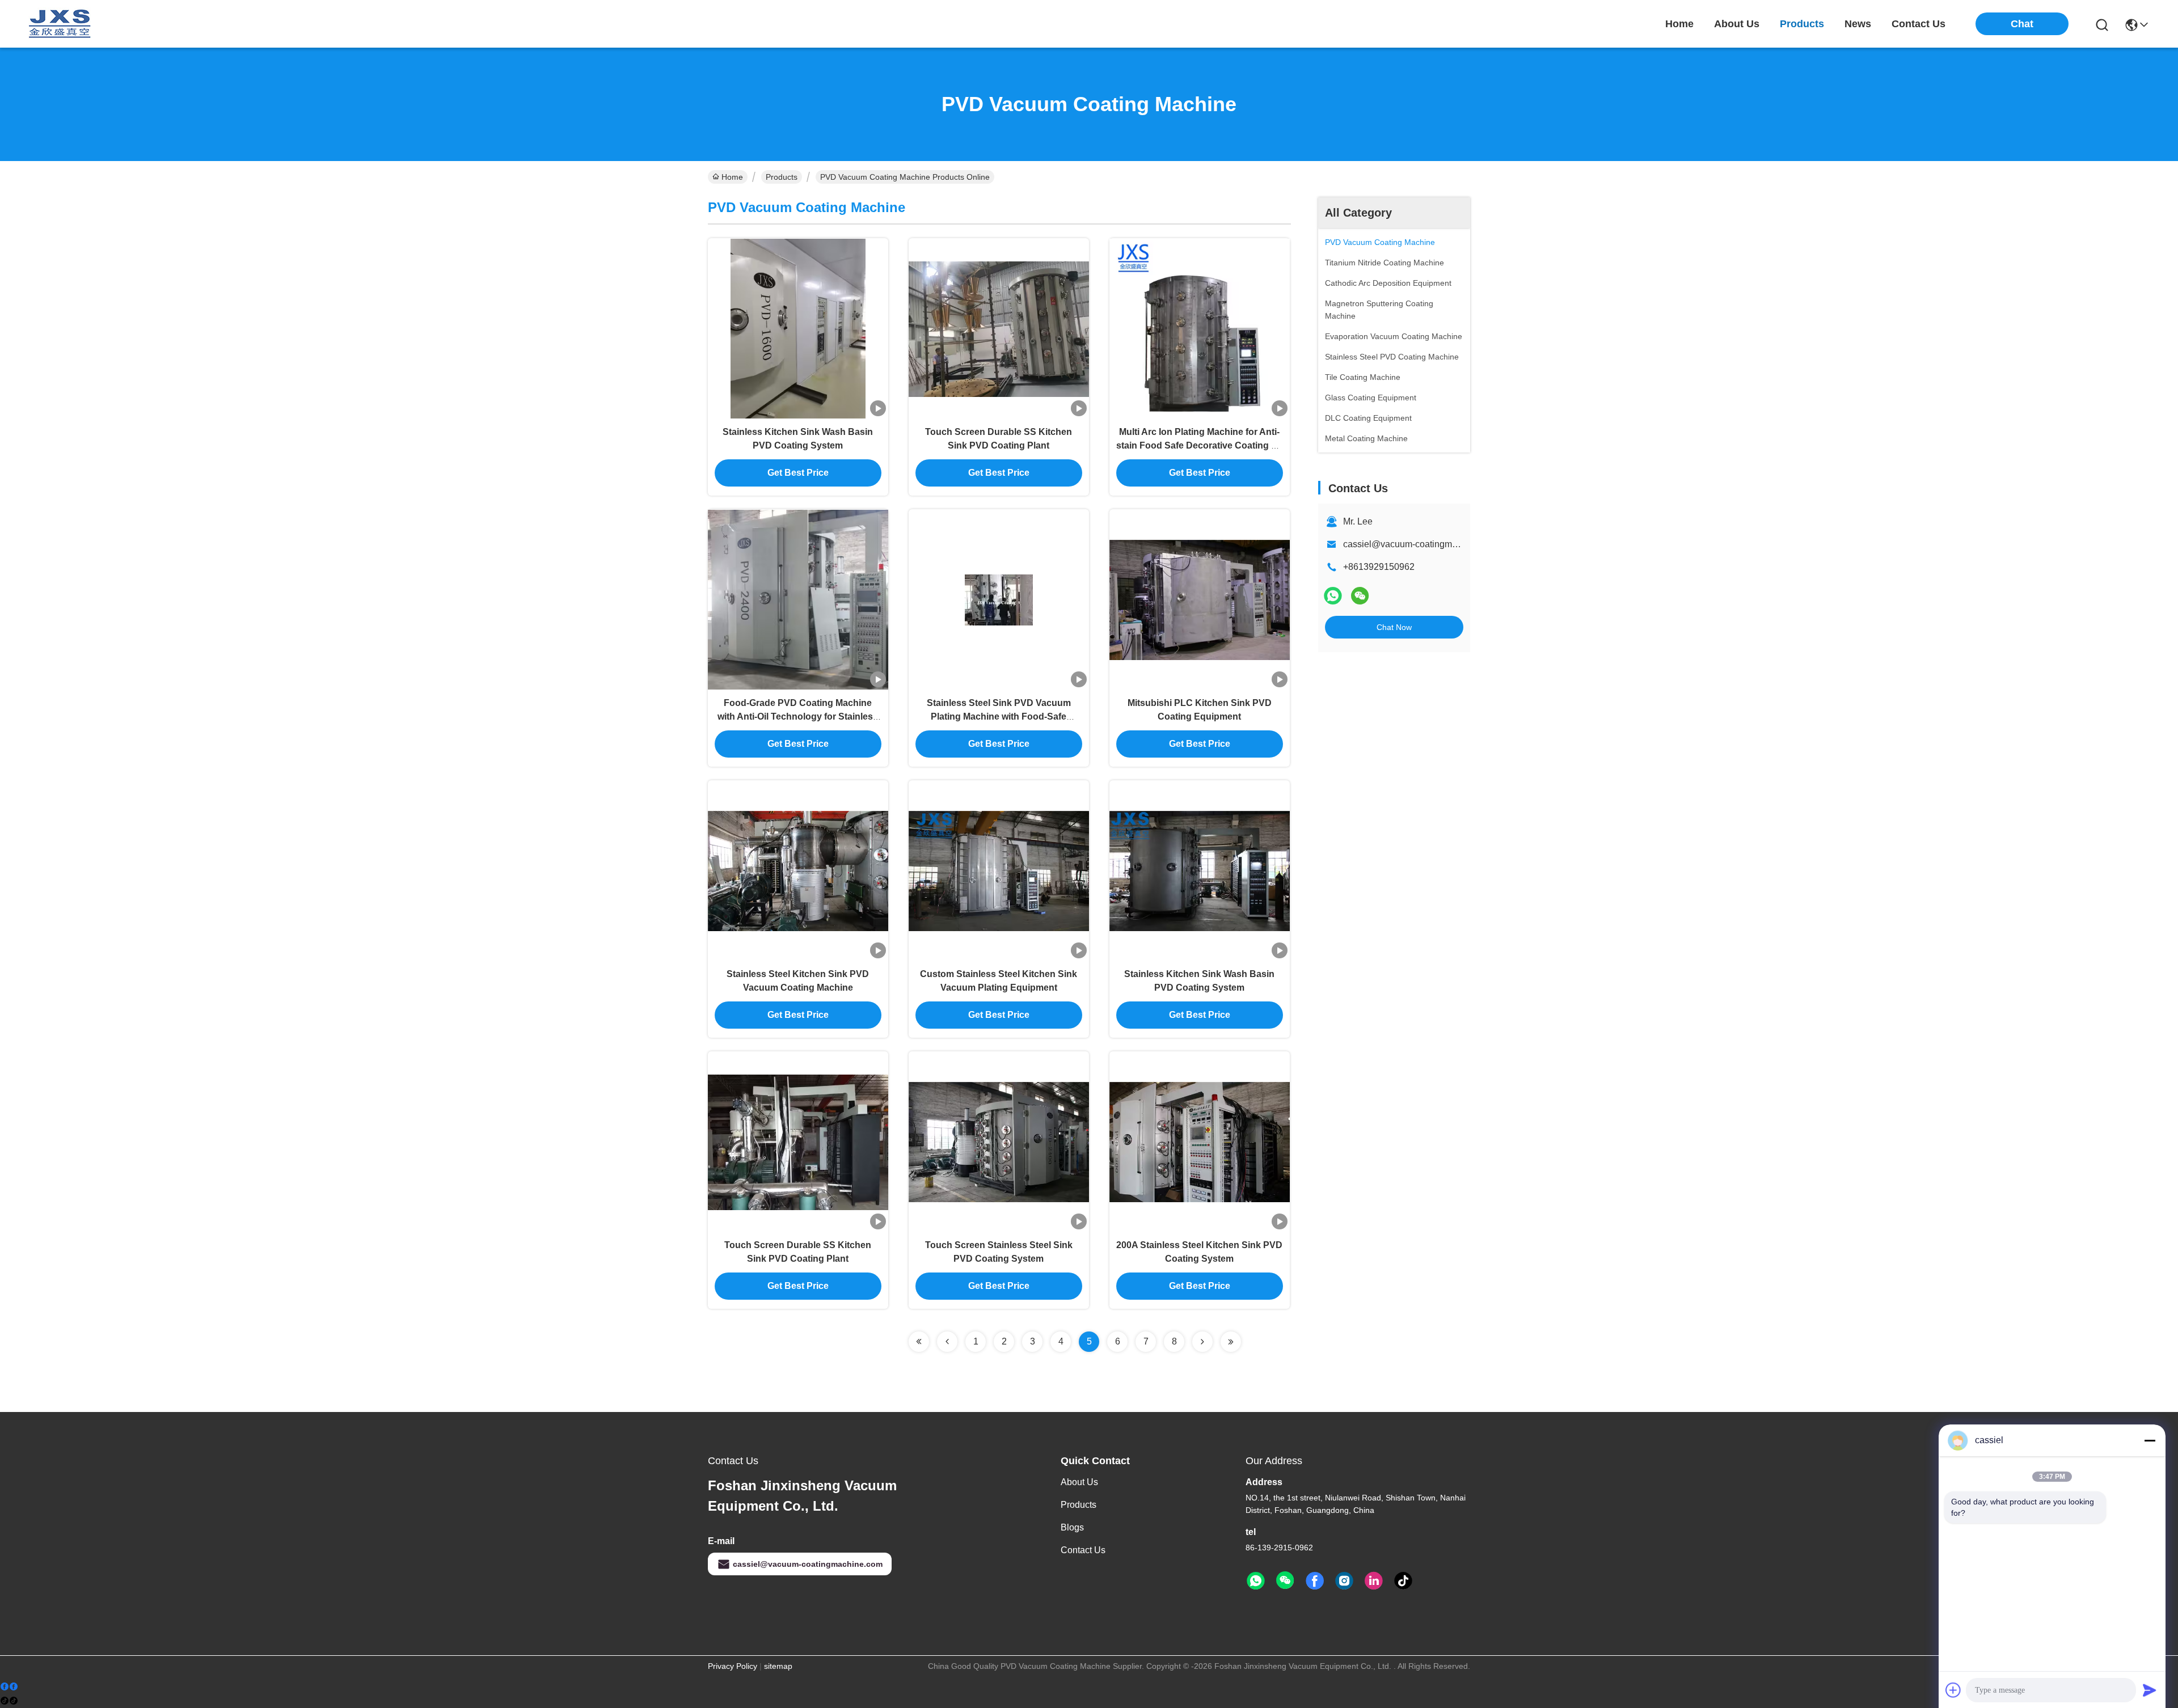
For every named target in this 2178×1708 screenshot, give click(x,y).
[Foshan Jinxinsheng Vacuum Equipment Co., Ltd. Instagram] (1344, 1581)
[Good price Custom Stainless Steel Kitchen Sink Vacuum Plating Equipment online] (999, 870)
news (1858, 24)
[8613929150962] (1256, 1581)
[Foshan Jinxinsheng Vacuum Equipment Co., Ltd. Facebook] (1315, 1581)
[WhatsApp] (1333, 596)
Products (782, 177)
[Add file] (1953, 1690)
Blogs (1072, 1527)
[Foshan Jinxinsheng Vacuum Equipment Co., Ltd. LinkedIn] (1374, 1581)
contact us (1919, 24)
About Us (1079, 1482)
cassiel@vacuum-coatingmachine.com (1421, 544)
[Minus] (2150, 1440)
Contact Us (1083, 1550)
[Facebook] (9, 1687)
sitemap (778, 1666)
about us (1737, 24)
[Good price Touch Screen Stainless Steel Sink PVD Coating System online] (999, 1142)
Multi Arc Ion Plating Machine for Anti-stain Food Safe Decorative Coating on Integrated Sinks (1199, 445)
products (1802, 24)
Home (1679, 24)
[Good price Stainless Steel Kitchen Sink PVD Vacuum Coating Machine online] (798, 870)
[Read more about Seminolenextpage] (919, 1342)
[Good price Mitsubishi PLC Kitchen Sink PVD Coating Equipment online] (1200, 599)
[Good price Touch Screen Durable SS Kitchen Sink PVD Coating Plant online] (999, 328)
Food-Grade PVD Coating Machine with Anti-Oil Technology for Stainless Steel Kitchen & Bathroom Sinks (798, 716)
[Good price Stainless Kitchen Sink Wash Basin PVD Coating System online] (798, 328)
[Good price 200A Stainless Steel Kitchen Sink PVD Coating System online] (1200, 1142)
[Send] (2150, 1690)
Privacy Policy (733, 1666)
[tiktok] (1403, 1581)
